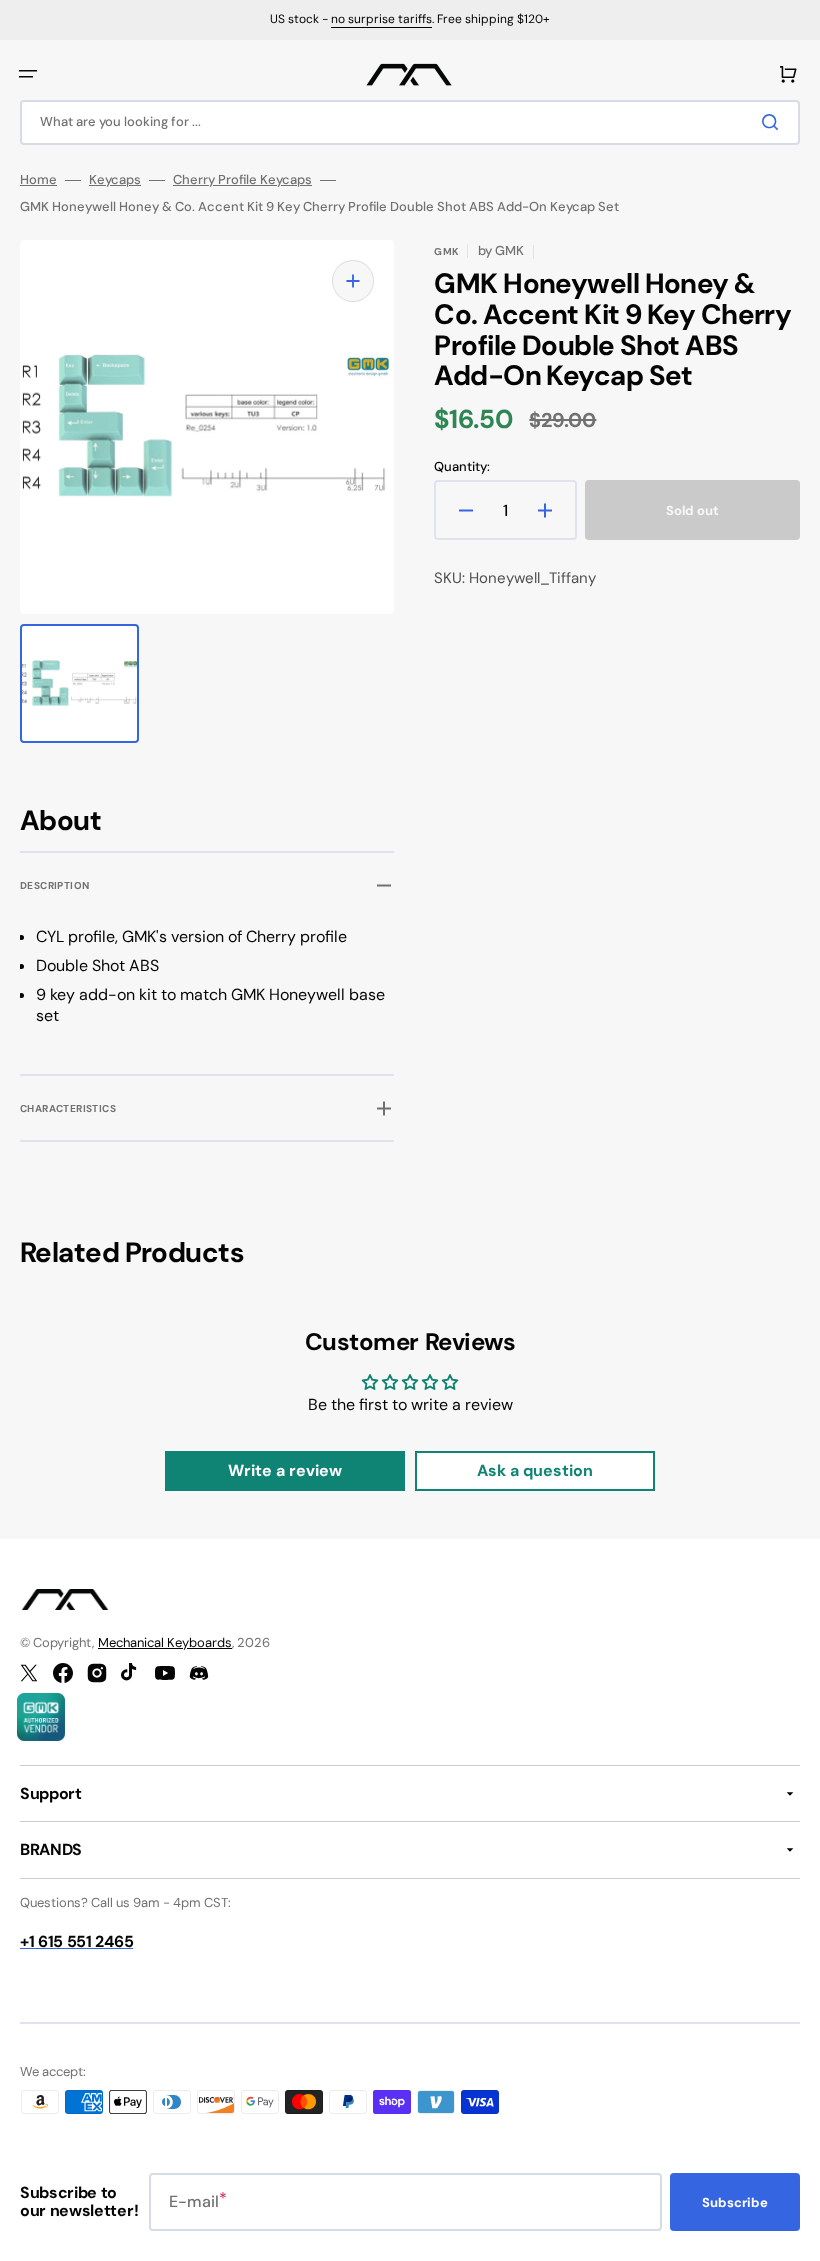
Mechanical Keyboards (165, 1642)
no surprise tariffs (381, 19)
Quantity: (462, 467)
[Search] (774, 122)
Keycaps (115, 180)
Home (38, 180)
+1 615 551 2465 (76, 1941)
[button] (28, 74)
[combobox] (410, 122)
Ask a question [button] (535, 1470)
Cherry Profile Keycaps (242, 180)
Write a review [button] (285, 1470)
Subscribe (735, 2202)
